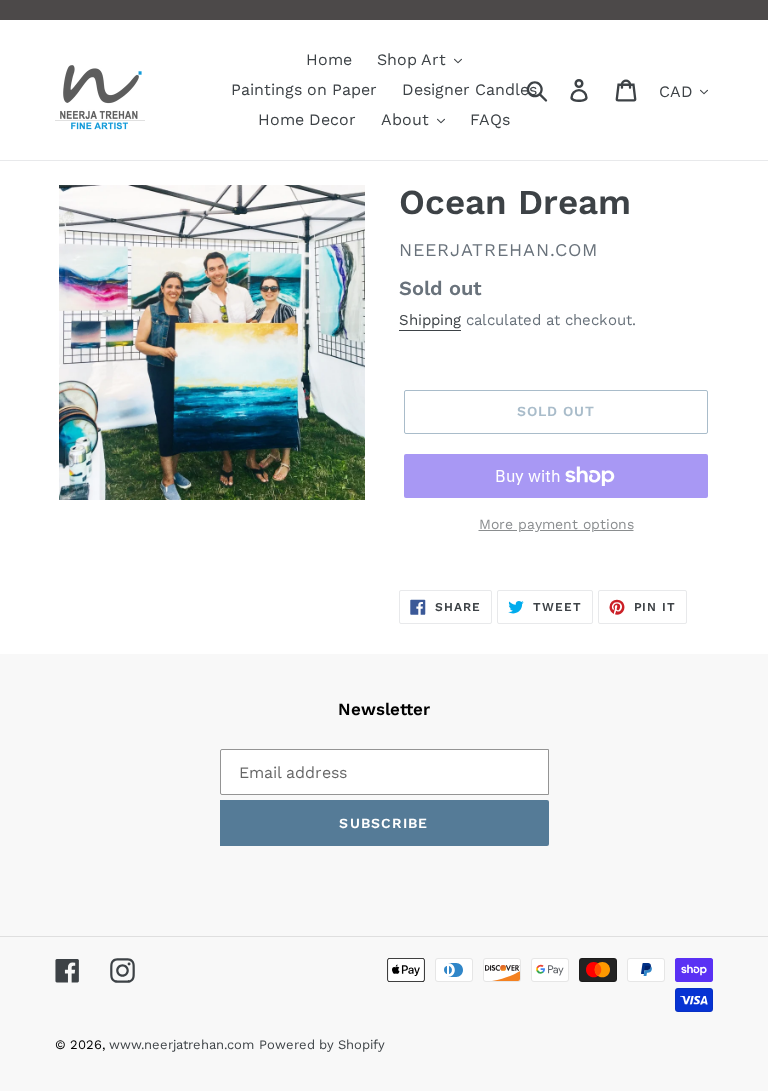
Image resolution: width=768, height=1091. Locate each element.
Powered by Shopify (322, 1044)
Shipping (430, 320)
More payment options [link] (556, 524)
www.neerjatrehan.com (181, 1044)
